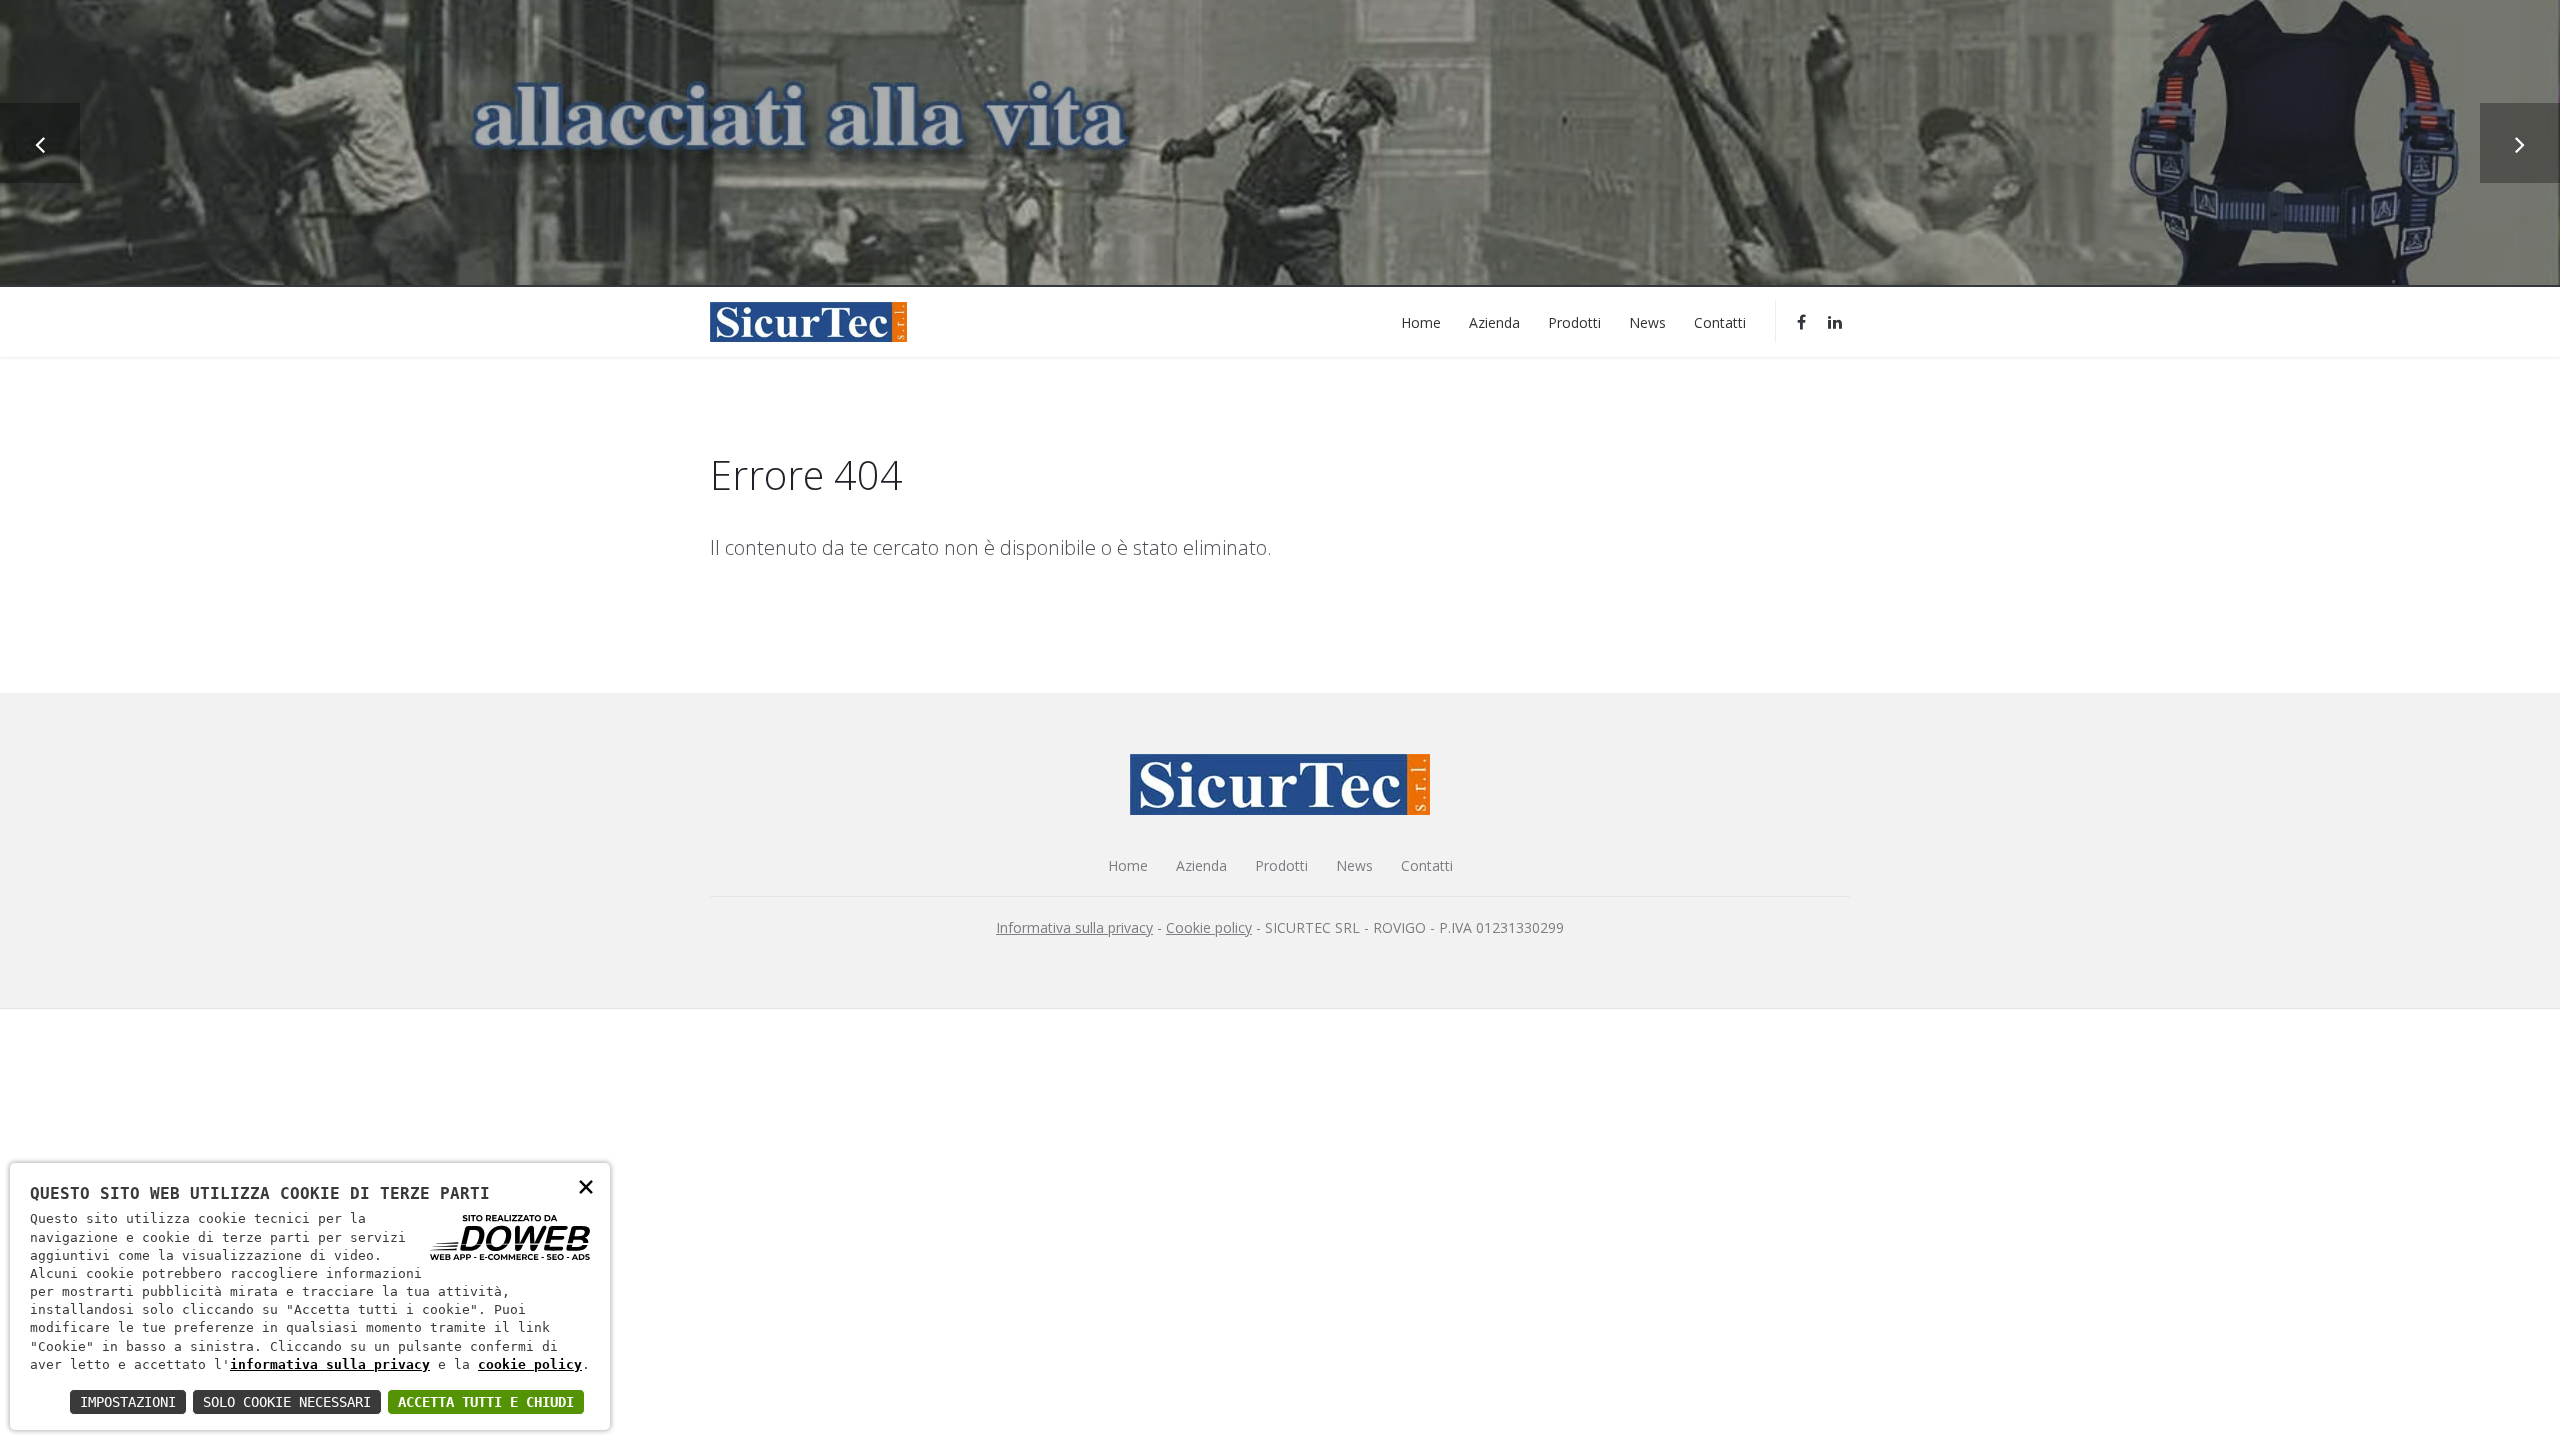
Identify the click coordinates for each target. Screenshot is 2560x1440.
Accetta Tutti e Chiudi (486, 1402)
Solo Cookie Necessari (287, 1402)
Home (1421, 321)
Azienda (1494, 321)
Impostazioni (128, 1402)
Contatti (1720, 321)
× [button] (586, 1185)
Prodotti (1574, 321)
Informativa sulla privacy (1074, 927)
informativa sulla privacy (330, 1364)
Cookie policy (1209, 927)
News (1647, 321)
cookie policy (530, 1364)
